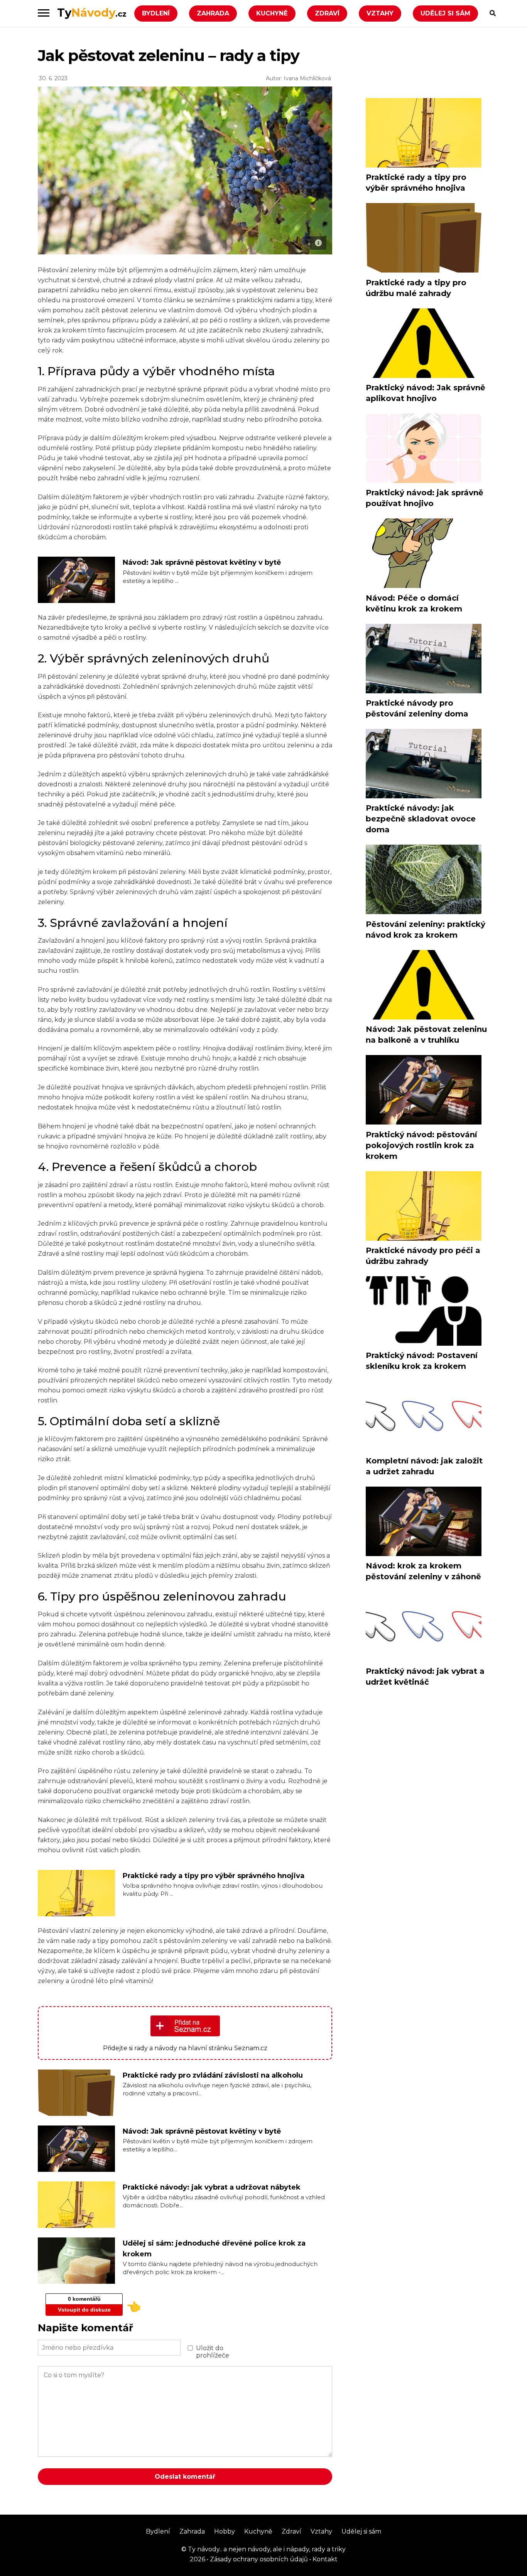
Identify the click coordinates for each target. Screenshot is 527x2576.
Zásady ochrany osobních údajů (258, 2559)
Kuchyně (272, 13)
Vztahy (380, 13)
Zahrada (213, 13)
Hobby (225, 2531)
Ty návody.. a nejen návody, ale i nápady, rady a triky (266, 2549)
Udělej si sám (445, 13)
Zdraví (327, 13)
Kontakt (324, 2559)
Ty (92, 13)
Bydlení (156, 13)
